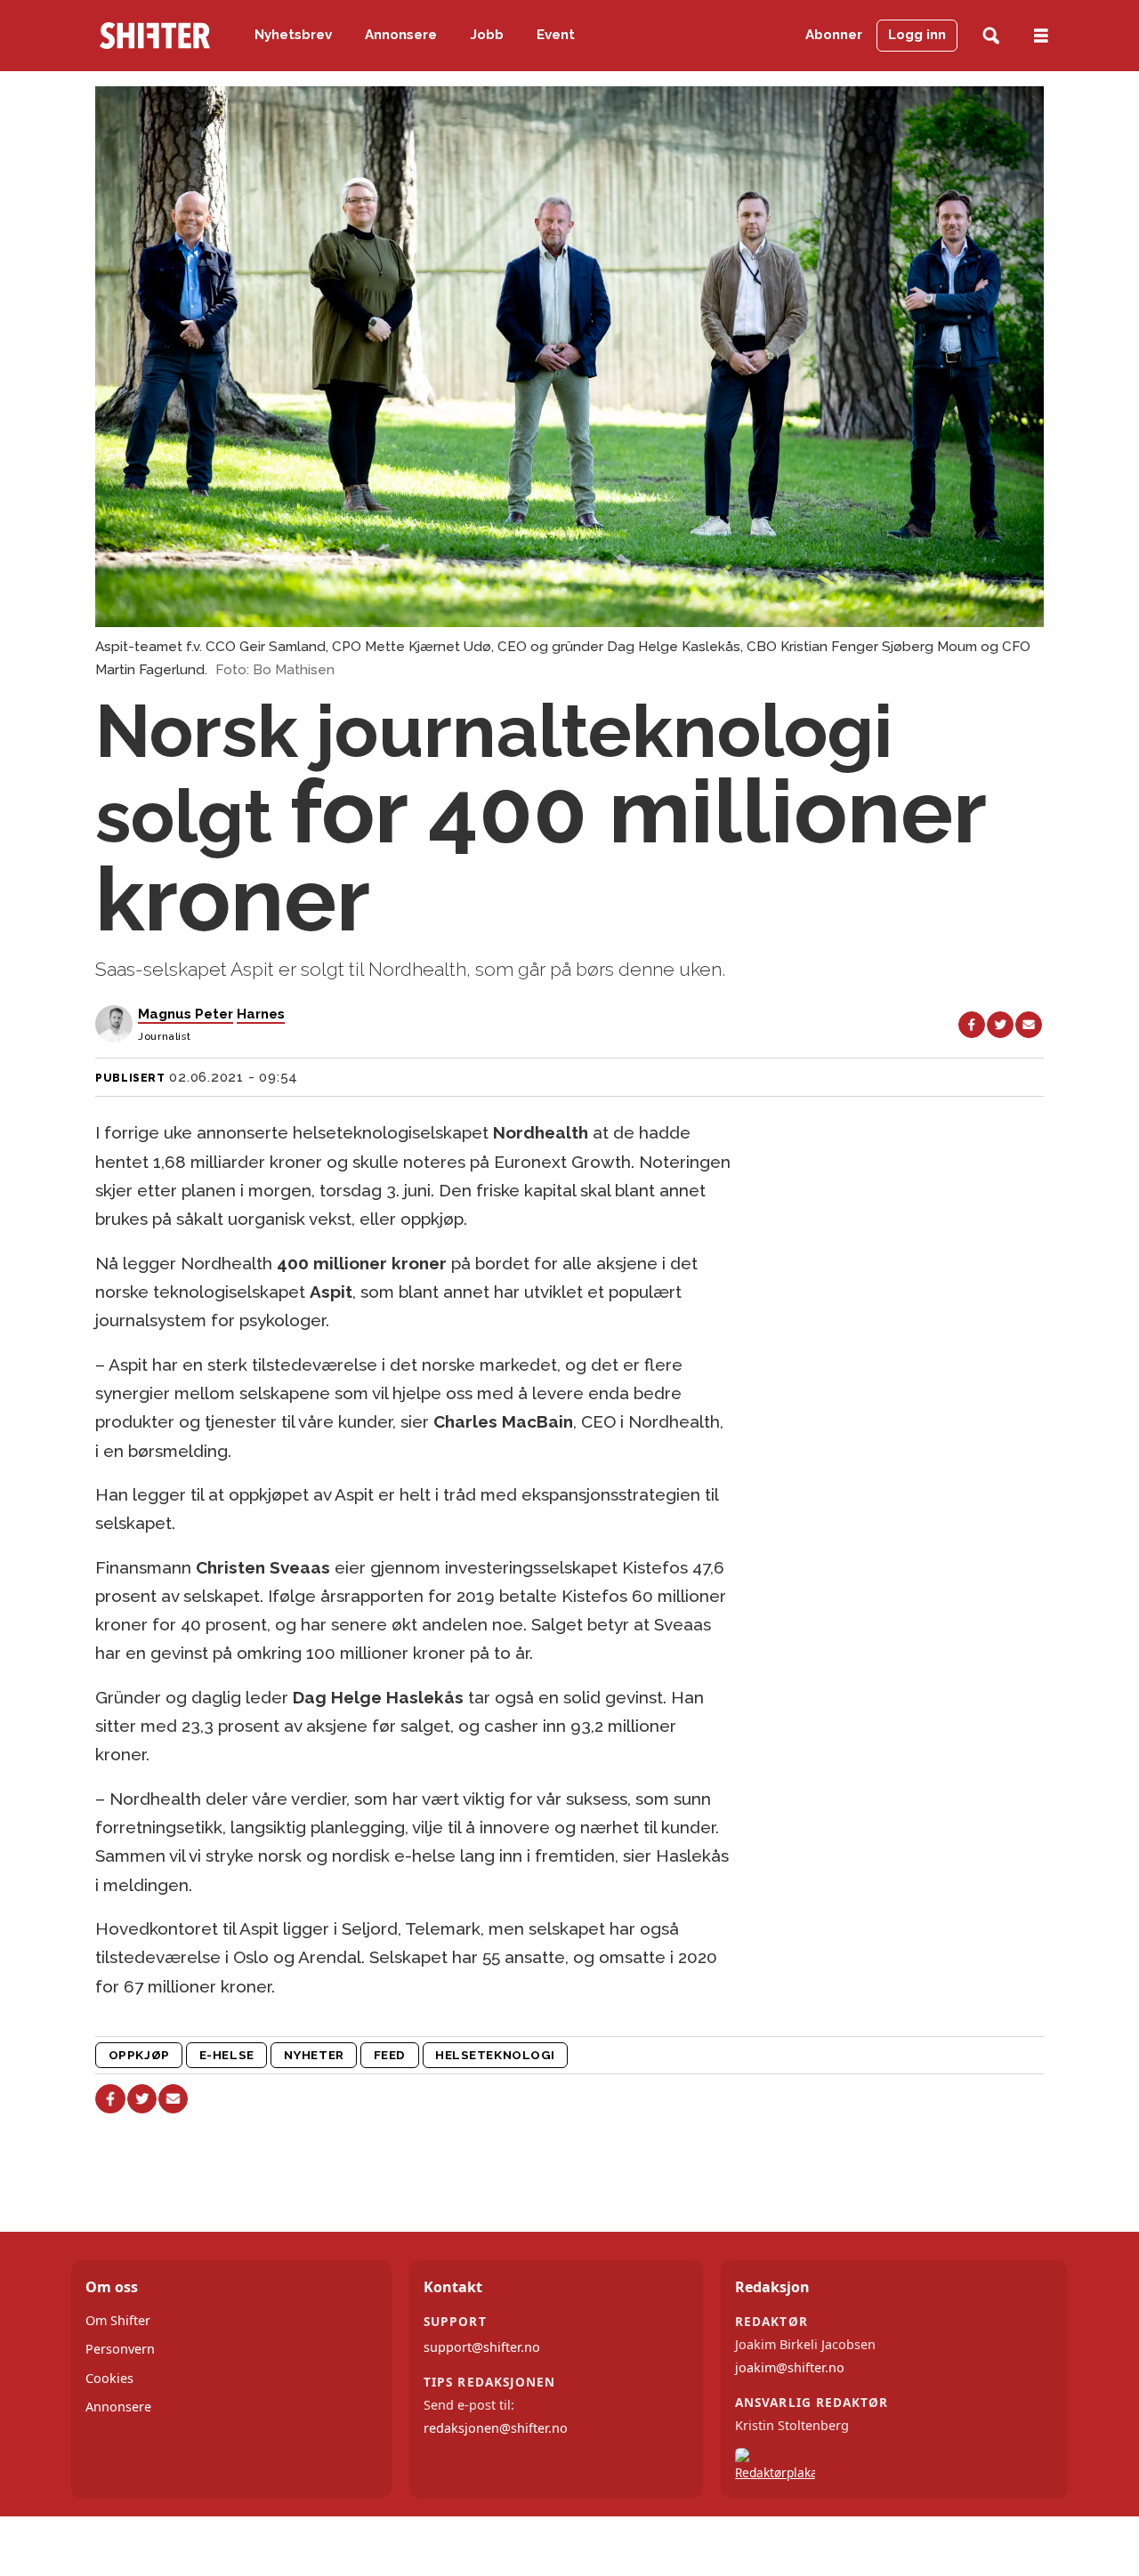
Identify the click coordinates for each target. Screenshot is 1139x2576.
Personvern (120, 2349)
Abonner (834, 35)
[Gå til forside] (155, 36)
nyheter (314, 2055)
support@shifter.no (482, 2347)
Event (556, 35)
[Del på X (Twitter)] (1000, 1025)
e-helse (227, 2055)
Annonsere (401, 35)
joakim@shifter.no (790, 2367)
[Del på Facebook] (972, 1025)
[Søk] (991, 36)
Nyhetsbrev (293, 35)
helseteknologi (495, 2055)
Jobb (487, 35)
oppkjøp (139, 2055)
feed (390, 2055)
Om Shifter (118, 2320)
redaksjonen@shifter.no (496, 2428)
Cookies (109, 2378)
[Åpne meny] (1041, 36)
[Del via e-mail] (1029, 1025)
